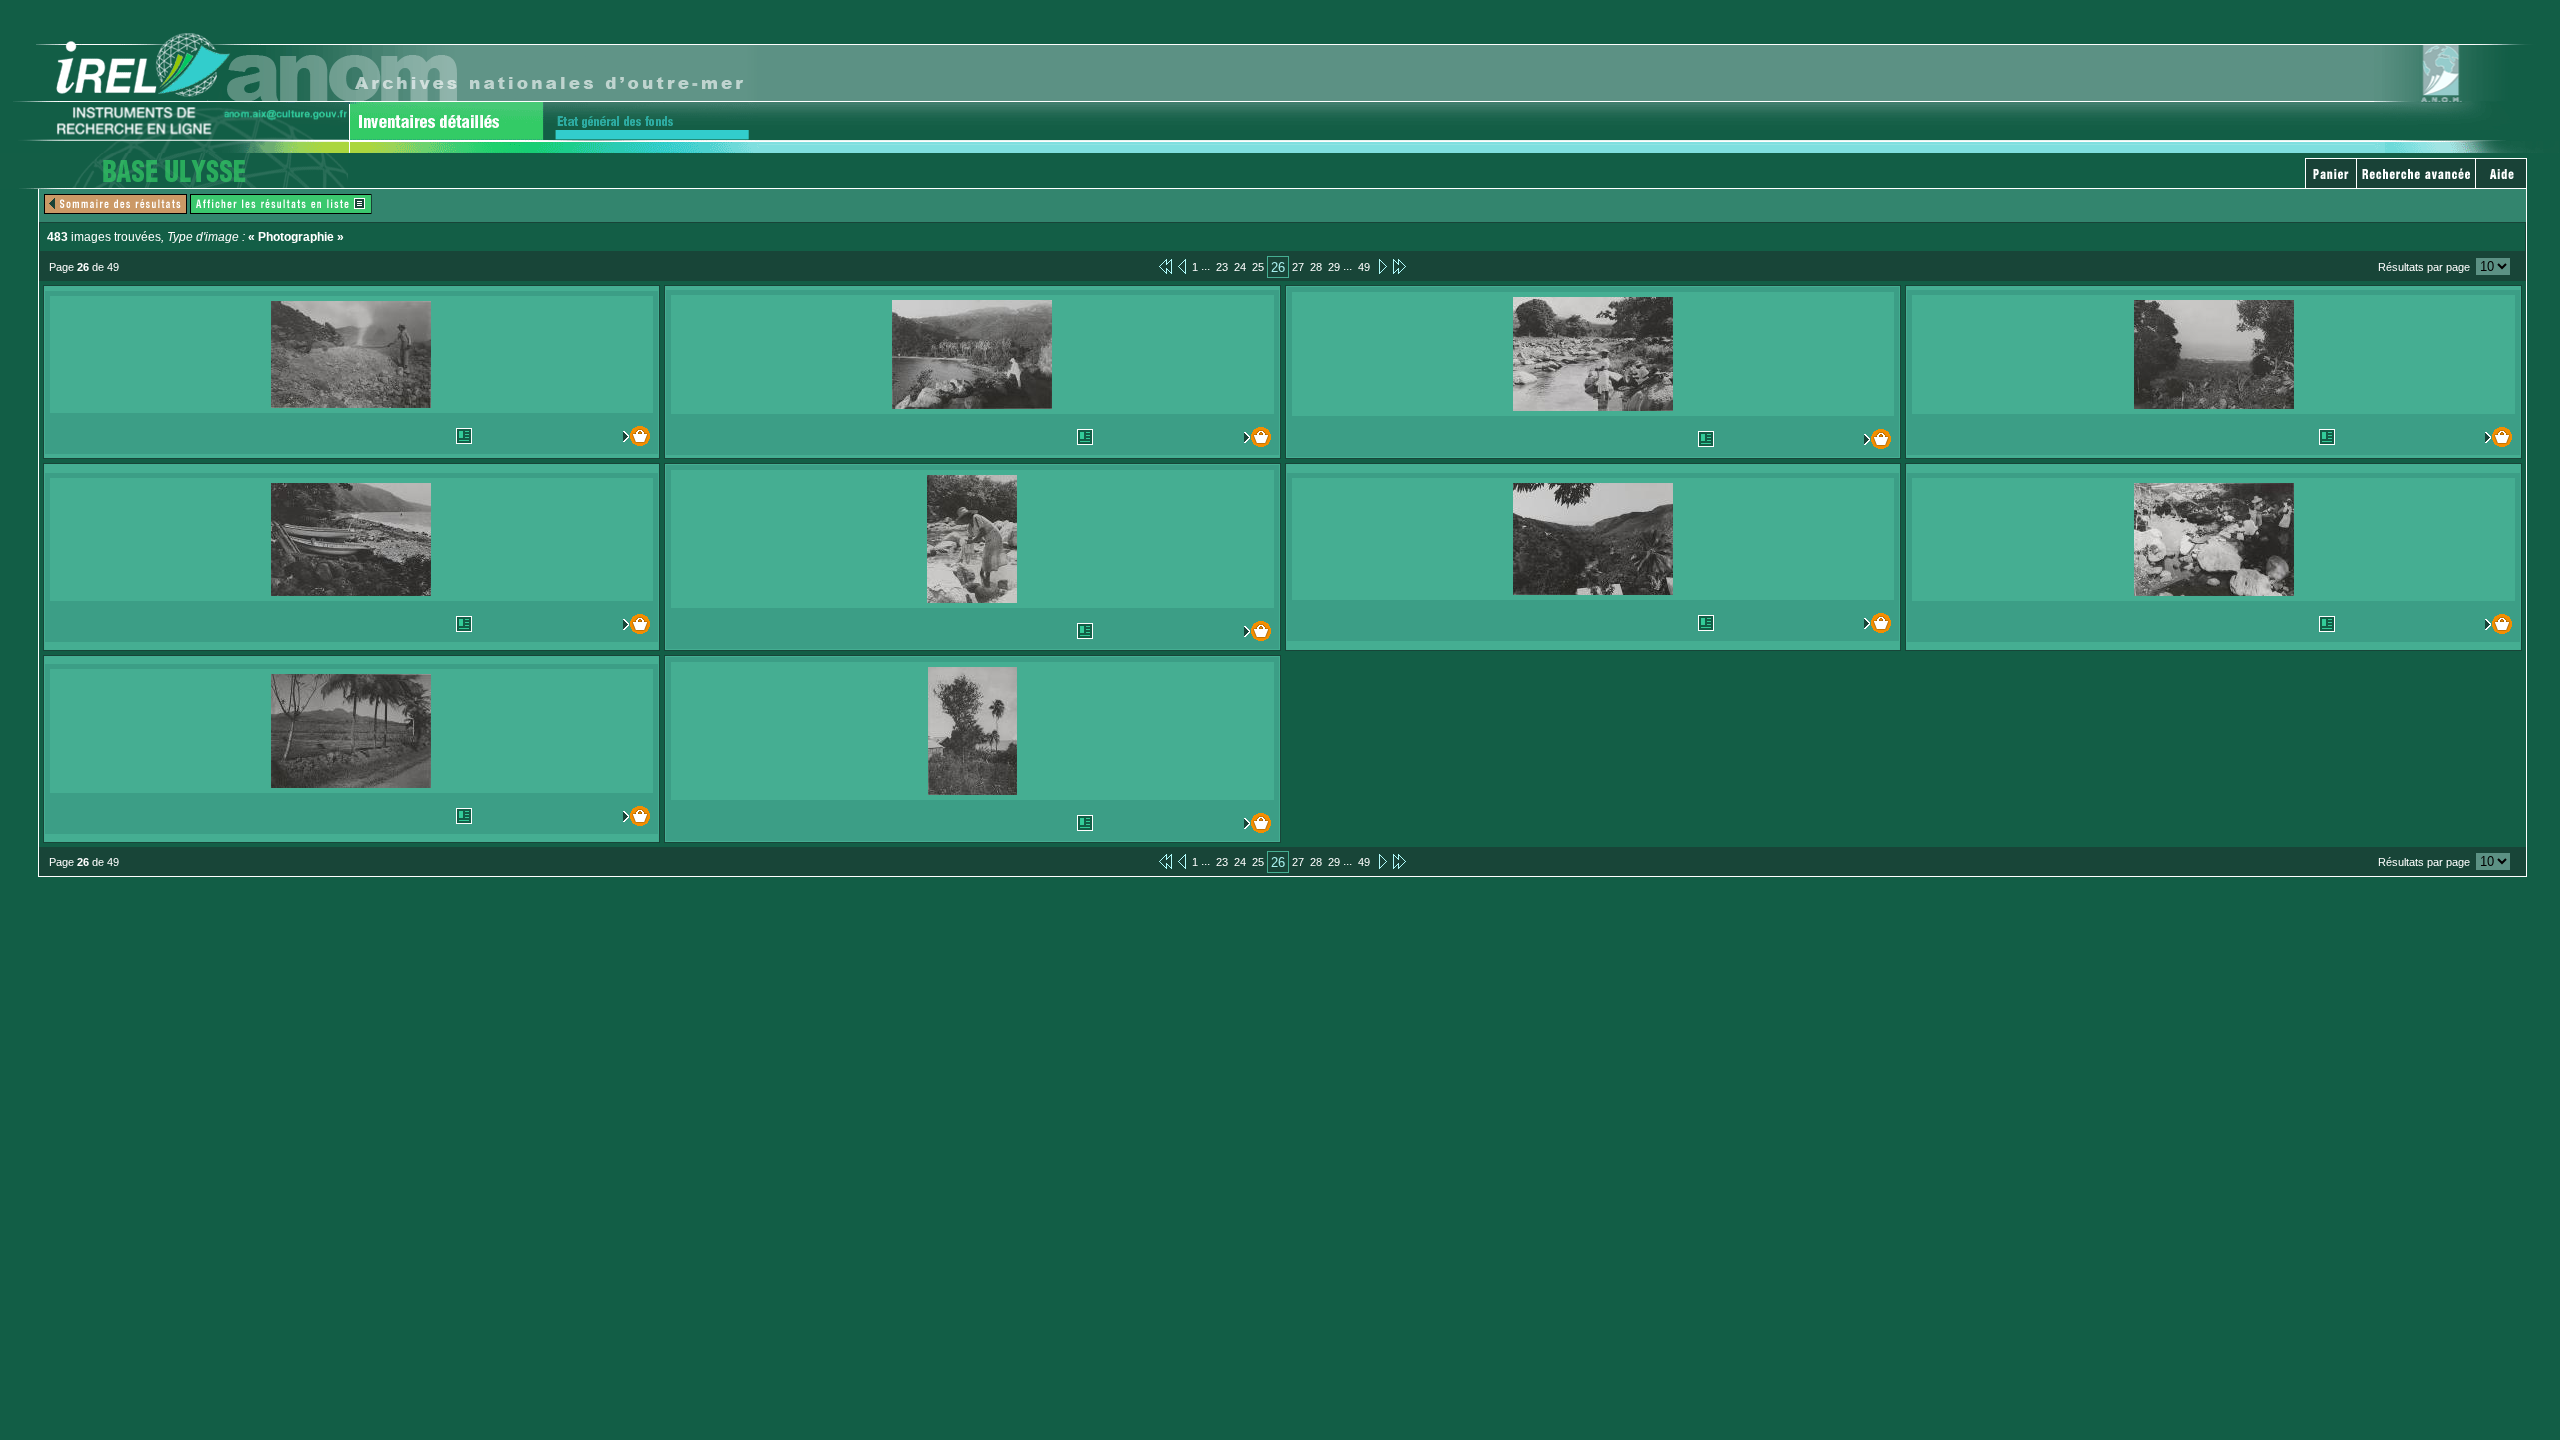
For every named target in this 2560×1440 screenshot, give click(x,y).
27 (1298, 267)
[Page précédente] (1182, 266)
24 (1240, 267)
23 (1222, 267)
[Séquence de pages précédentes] (1165, 266)
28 (1316, 267)
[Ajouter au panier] (613, 436)
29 (1334, 267)
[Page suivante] (1381, 266)
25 (1258, 267)
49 (1364, 267)
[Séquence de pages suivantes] (1399, 266)
